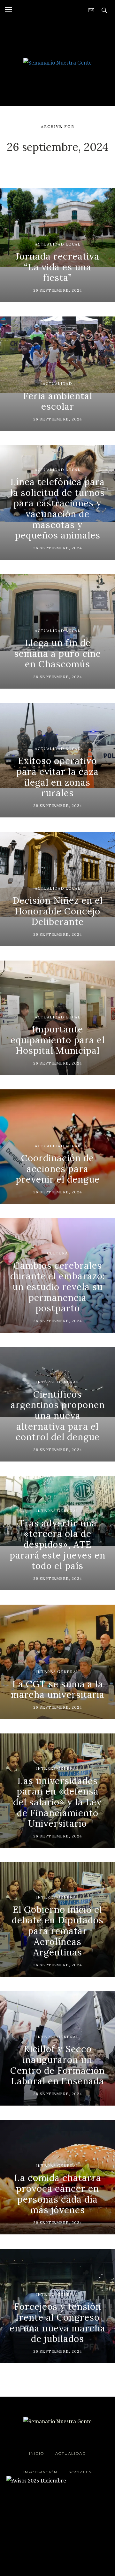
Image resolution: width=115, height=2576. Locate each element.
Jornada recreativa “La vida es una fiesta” (57, 267)
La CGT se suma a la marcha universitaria (58, 1690)
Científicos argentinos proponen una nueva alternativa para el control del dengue (58, 1416)
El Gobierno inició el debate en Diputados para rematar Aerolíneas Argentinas (58, 1931)
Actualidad (57, 383)
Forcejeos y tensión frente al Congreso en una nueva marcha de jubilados (57, 2323)
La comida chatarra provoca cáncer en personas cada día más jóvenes (58, 2194)
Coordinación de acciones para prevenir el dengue (58, 1169)
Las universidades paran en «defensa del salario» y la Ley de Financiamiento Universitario (57, 1802)
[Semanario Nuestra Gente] (57, 62)
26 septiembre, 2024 (58, 290)
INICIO (37, 2453)
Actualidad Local (58, 244)
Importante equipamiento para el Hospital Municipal (58, 1040)
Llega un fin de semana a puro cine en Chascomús (57, 653)
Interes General (57, 1382)
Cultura (57, 1253)
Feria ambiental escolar (58, 401)
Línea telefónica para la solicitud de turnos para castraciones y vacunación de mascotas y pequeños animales (57, 509)
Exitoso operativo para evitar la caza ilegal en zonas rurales (57, 777)
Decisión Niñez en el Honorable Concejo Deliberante (58, 911)
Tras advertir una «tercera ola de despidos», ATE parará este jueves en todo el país (57, 1545)
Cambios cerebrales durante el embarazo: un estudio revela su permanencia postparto (58, 1287)
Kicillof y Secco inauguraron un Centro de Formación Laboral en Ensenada (57, 2065)
